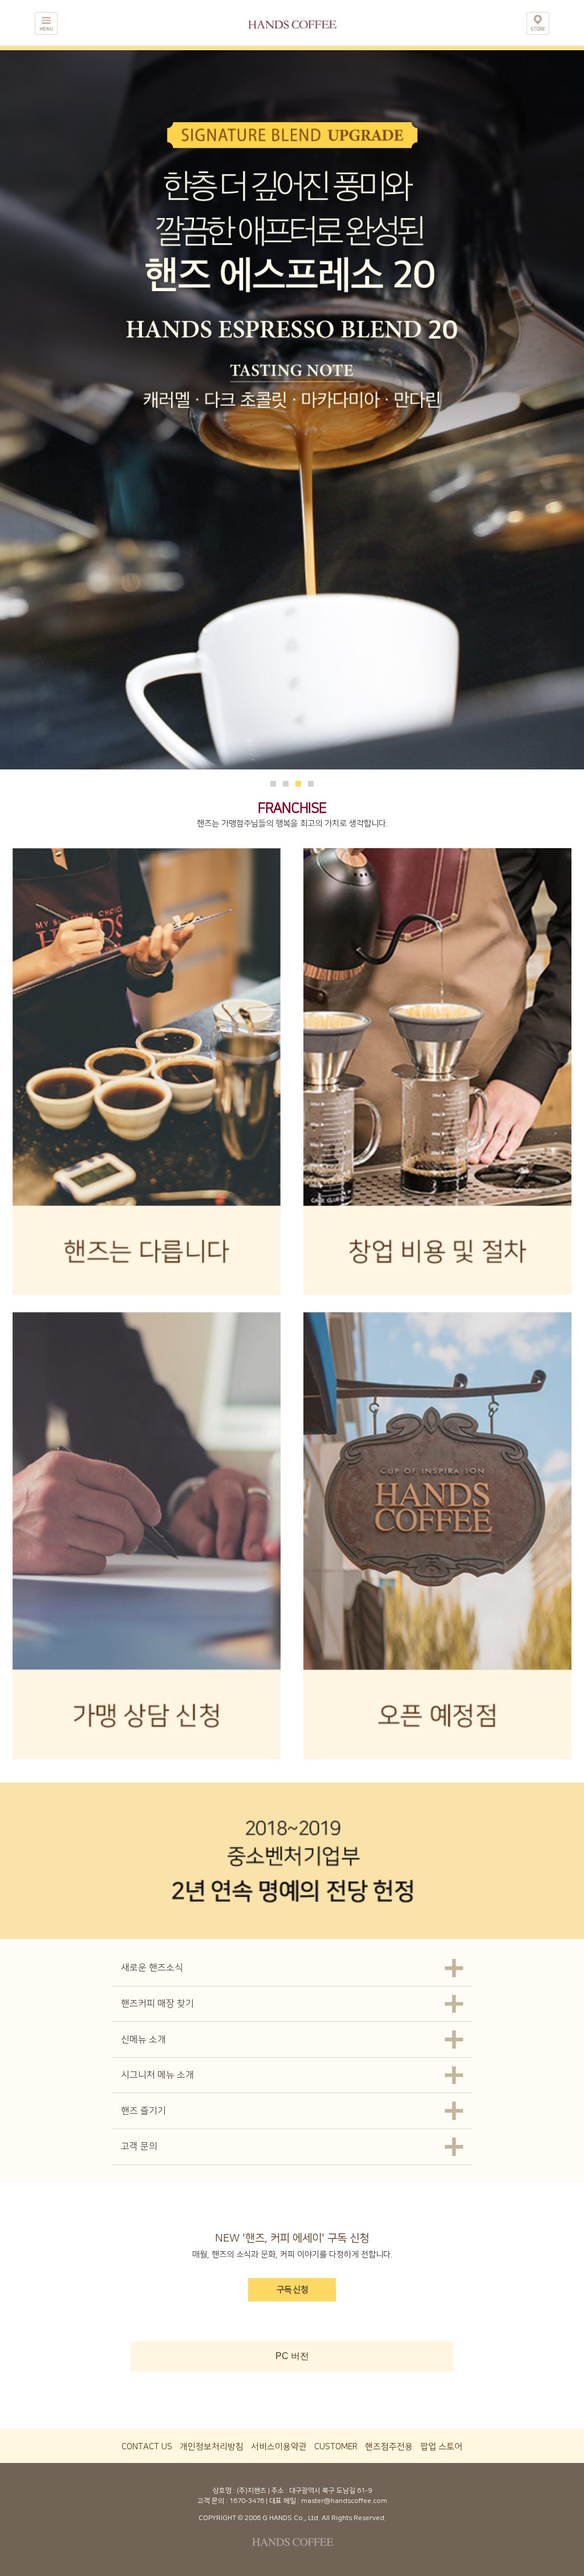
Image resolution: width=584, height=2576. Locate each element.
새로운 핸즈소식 (152, 1968)
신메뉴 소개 (143, 2039)
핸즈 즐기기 (143, 2111)
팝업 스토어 (441, 2447)
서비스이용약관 (279, 2447)
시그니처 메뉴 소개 (157, 2075)
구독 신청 (292, 2290)
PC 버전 (292, 2356)
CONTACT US (147, 2447)
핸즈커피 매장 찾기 (157, 2003)
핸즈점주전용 (389, 2447)
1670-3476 (247, 2501)
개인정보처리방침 (212, 2447)
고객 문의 (139, 2146)
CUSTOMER (336, 2447)
